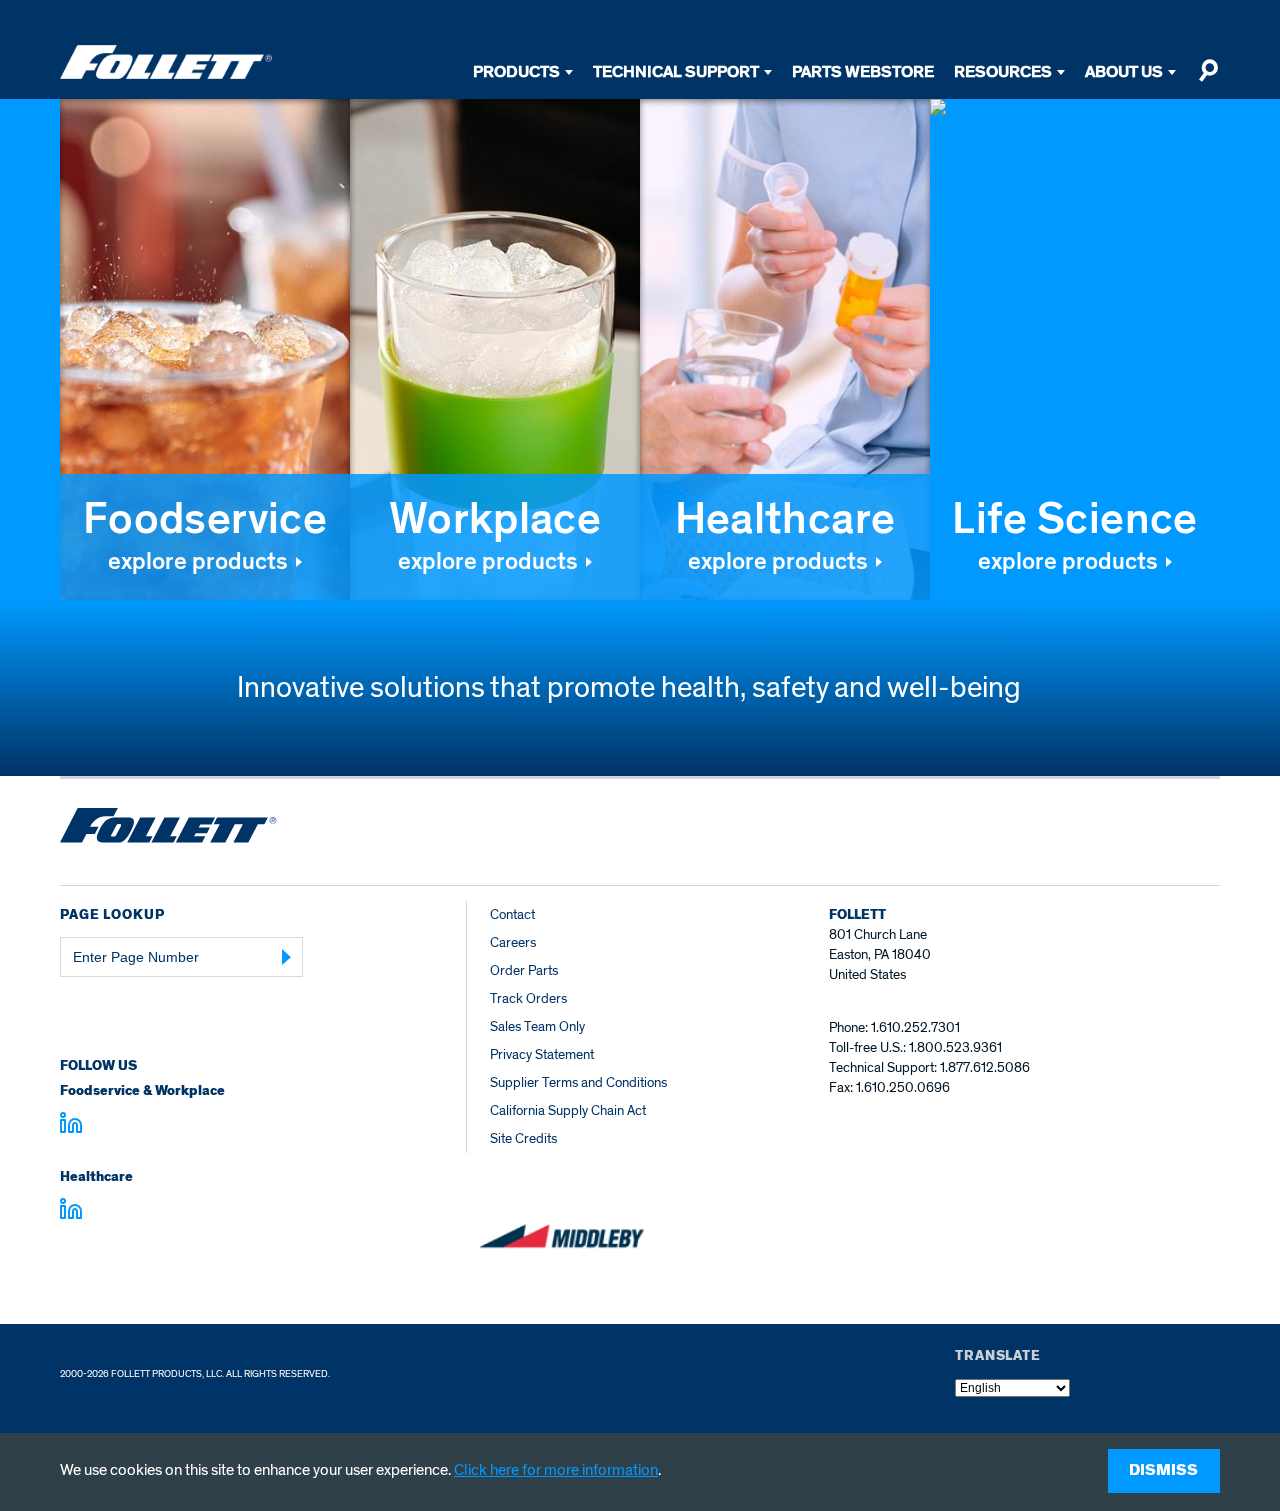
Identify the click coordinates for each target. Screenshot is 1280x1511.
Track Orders (528, 998)
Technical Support (676, 71)
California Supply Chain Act (568, 1110)
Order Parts (524, 970)
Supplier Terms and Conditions (578, 1082)
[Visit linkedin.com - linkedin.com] (71, 1212)
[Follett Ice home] (168, 829)
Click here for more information (556, 1470)
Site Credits (523, 1138)
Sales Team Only (537, 1026)
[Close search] (1208, 79)
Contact (512, 914)
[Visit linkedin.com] (71, 1126)
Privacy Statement (542, 1054)
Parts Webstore (863, 71)
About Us (1124, 71)
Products (516, 71)
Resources (1003, 71)
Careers (513, 942)
